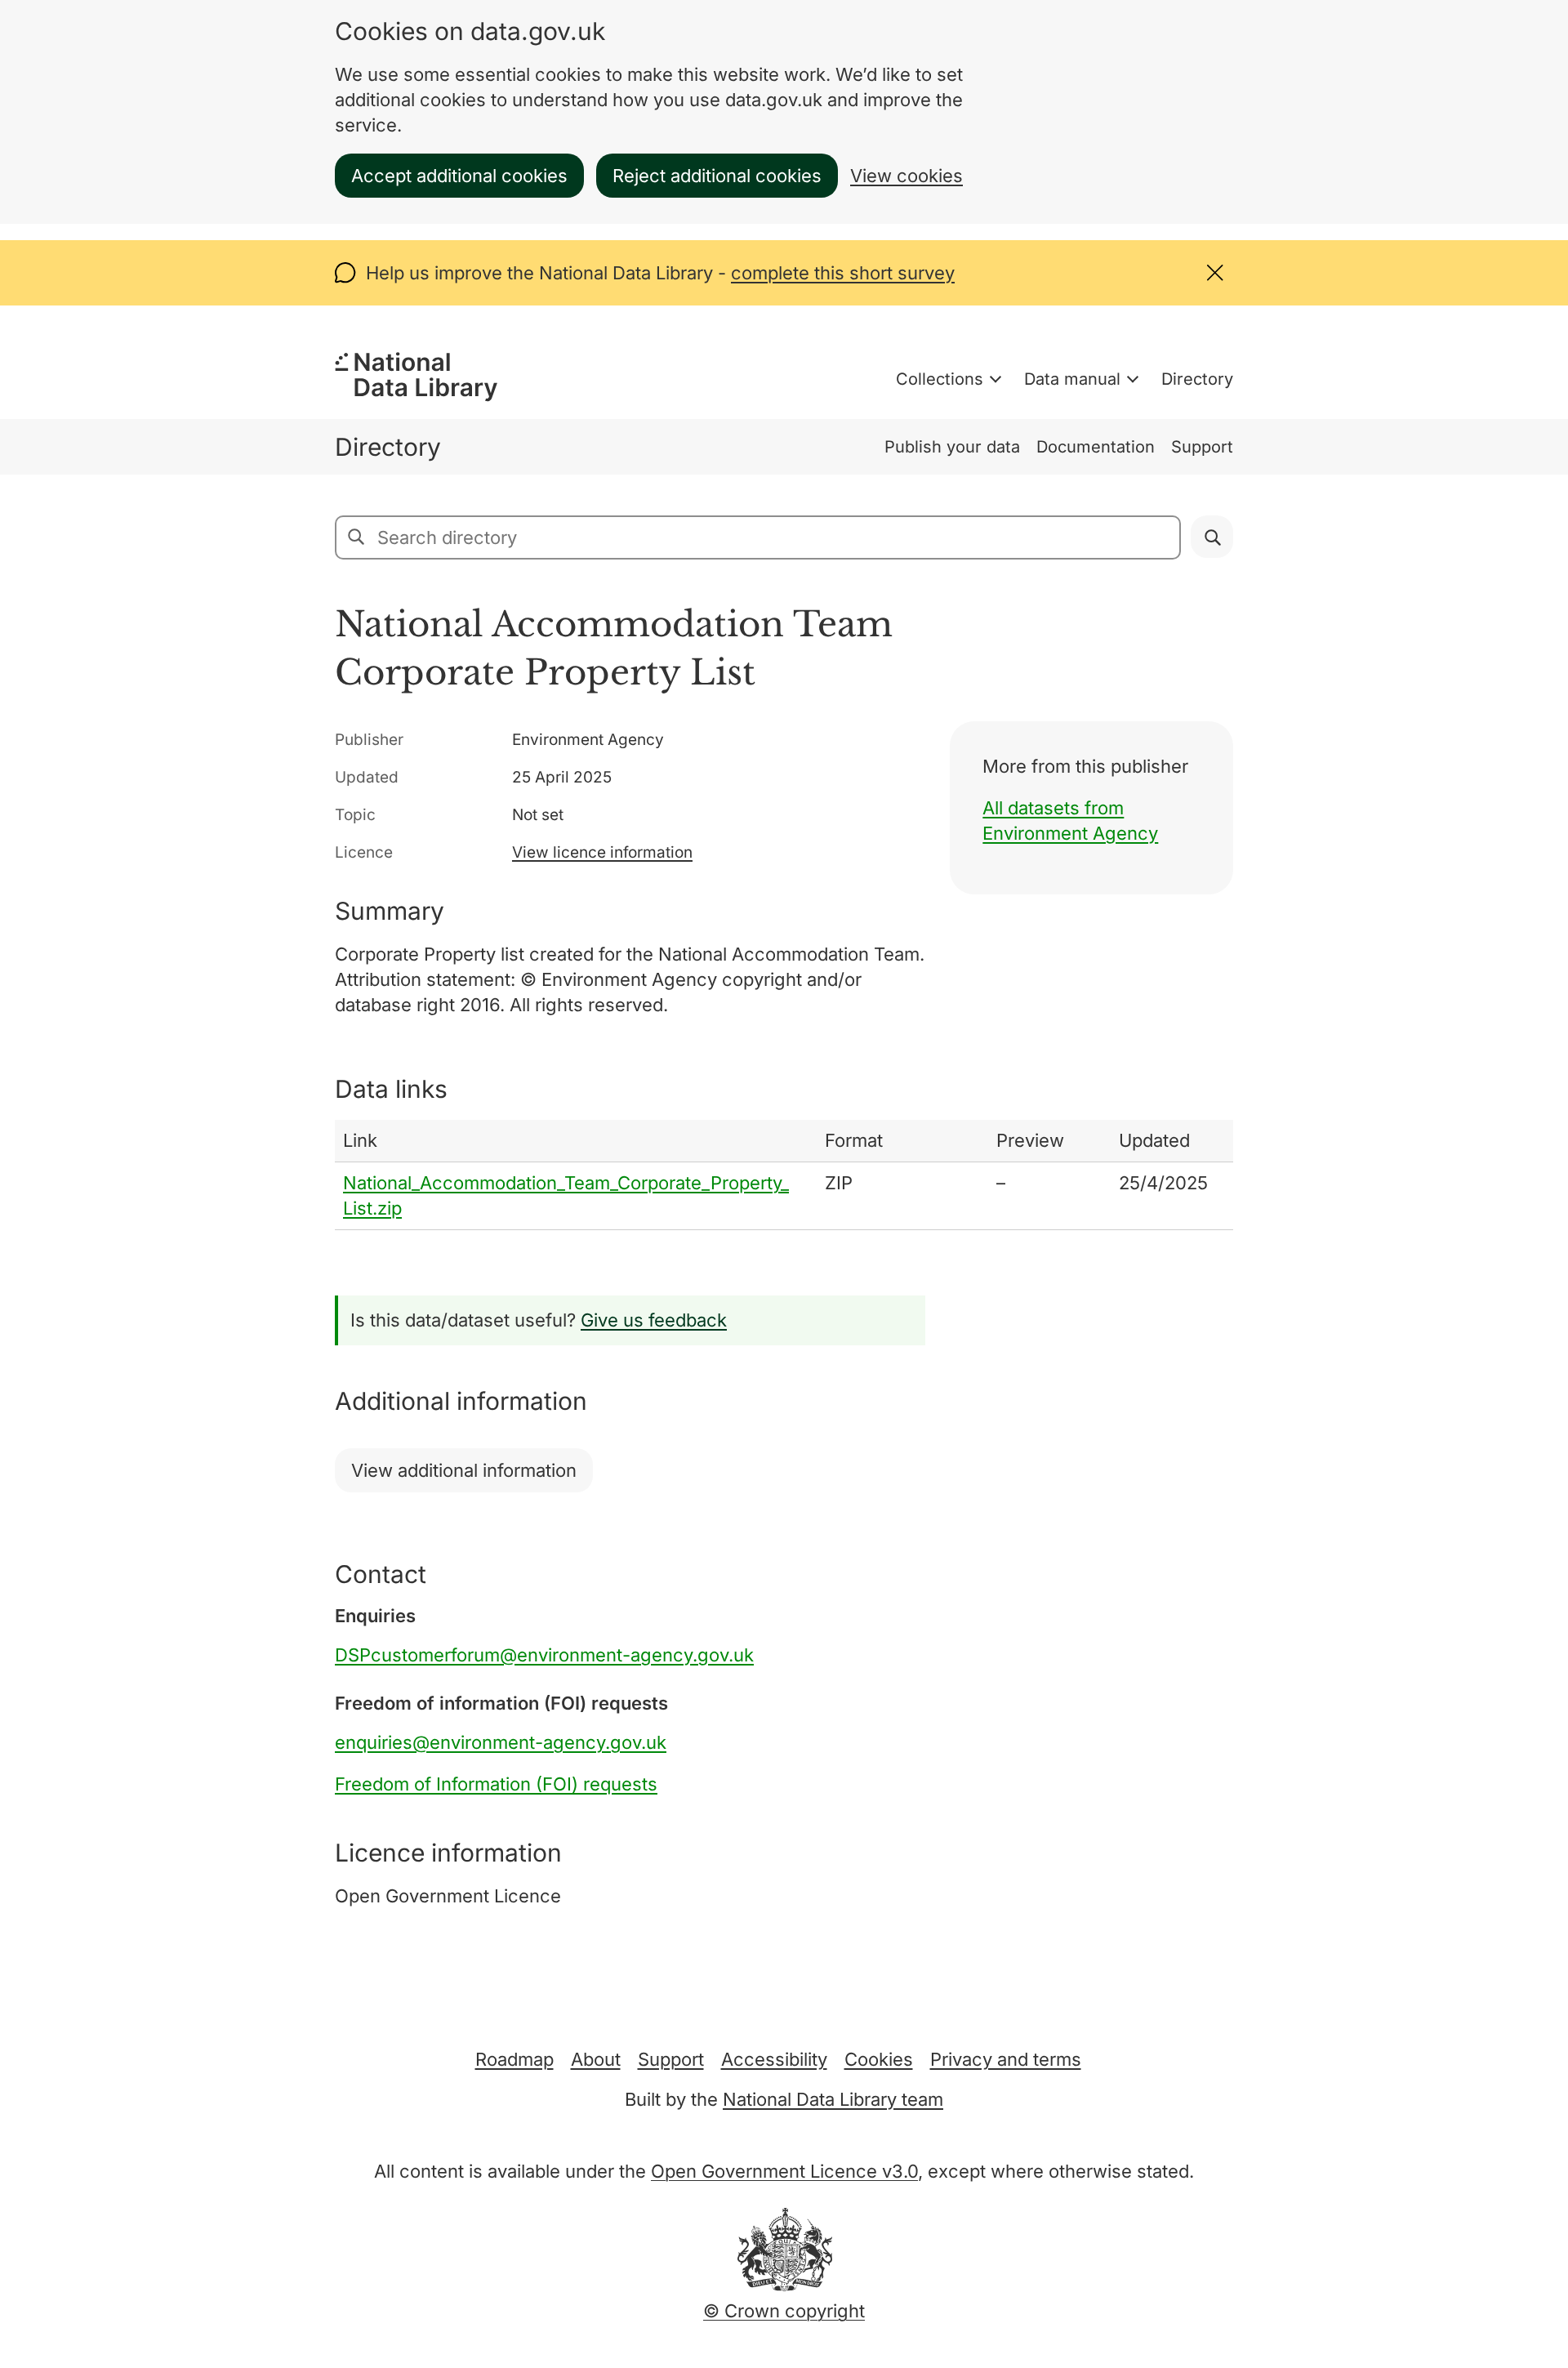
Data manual (1072, 379)
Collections (940, 379)
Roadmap (514, 2059)
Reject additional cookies (717, 176)
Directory (1197, 379)
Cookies (879, 2059)
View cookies (906, 176)
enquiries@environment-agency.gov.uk (501, 1742)
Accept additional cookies (459, 176)
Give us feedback (654, 1320)
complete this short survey (843, 273)
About (596, 2059)
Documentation (1096, 447)
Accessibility (774, 2059)
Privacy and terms (1006, 2059)
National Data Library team (833, 2099)
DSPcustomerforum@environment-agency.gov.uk (544, 1655)
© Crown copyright (784, 2311)
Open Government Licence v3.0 (784, 2171)
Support (1202, 447)
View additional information (464, 1470)
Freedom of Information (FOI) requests (496, 1784)
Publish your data (952, 447)
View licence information (602, 852)
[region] (784, 1175)
